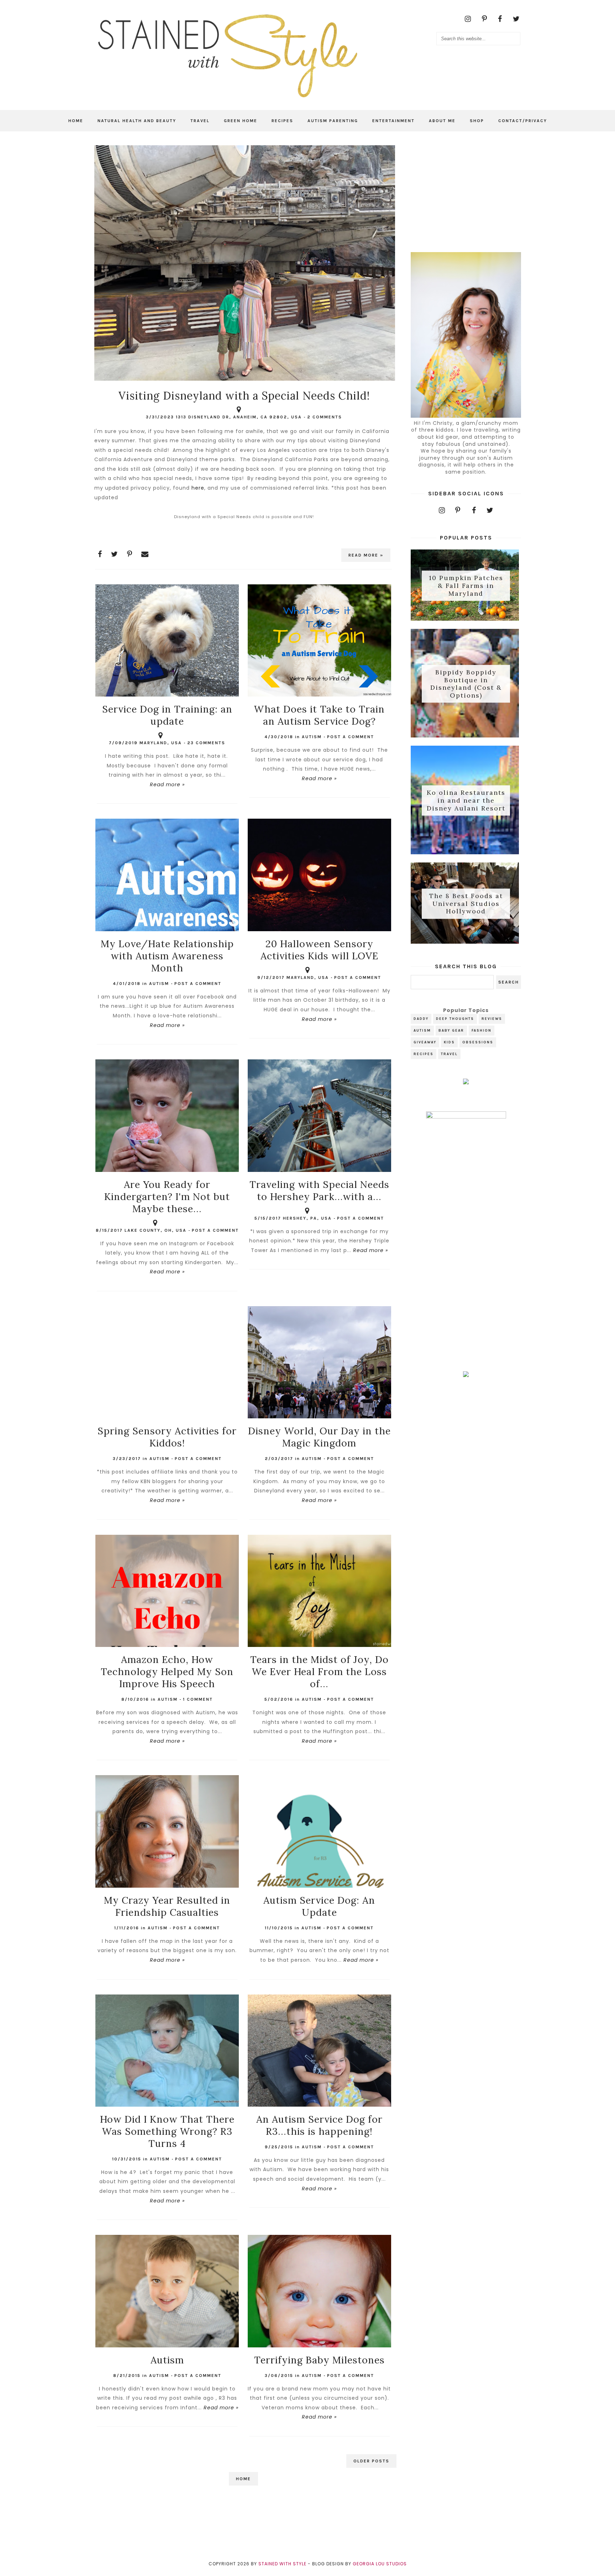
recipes (424, 1054)
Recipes (282, 121)
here (198, 488)
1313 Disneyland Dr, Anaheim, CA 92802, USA (239, 417)
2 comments (325, 417)
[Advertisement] (466, 190)
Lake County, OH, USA (156, 1230)
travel (449, 1054)
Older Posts (371, 2461)
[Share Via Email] (145, 554)
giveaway (425, 1042)
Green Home (241, 121)
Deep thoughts (455, 1019)
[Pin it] (130, 554)
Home (76, 121)
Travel (200, 121)
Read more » (366, 555)
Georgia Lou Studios (380, 2564)
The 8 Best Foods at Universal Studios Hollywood (466, 904)
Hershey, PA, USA (307, 1218)
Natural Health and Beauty (137, 121)
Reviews (492, 1019)
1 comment (198, 1699)
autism (312, 737)
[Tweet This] (115, 554)
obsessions (478, 1042)
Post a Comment (351, 737)
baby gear (451, 1031)
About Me (442, 121)
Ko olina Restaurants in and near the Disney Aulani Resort (466, 801)
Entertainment (393, 121)
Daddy (421, 1019)
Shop (477, 121)
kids (449, 1042)
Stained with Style (282, 2564)
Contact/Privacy (523, 121)
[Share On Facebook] (100, 554)
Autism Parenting (333, 121)
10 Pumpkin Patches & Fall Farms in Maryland (466, 586)
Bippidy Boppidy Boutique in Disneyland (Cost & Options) (466, 684)
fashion (482, 1031)
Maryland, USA (161, 743)
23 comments (206, 743)
